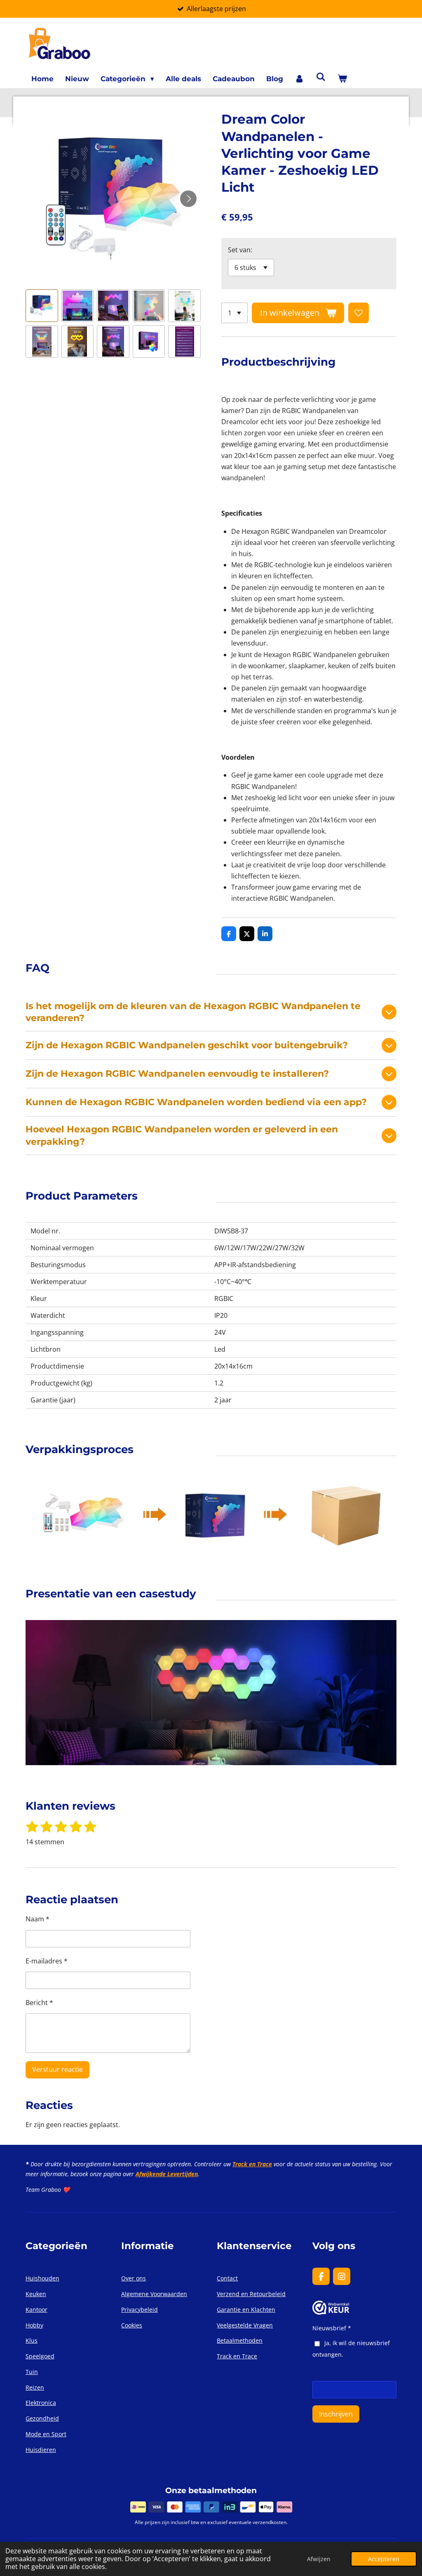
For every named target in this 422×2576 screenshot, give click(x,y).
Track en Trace (252, 2164)
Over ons (134, 2278)
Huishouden (42, 2278)
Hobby (34, 2325)
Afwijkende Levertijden (167, 2174)
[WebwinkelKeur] (331, 2312)
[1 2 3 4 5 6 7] (234, 313)
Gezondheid (42, 2418)
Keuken (36, 2294)
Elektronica (41, 2403)
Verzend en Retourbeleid (251, 2294)
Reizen (35, 2387)
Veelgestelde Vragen (245, 2325)
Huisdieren (41, 2450)
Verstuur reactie (57, 2069)
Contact (227, 2278)
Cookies (132, 2325)
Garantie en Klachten (246, 2309)
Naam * (38, 1919)
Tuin (32, 2372)
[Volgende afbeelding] (188, 199)
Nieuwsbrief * (332, 2328)
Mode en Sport (46, 2434)
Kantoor (36, 2309)
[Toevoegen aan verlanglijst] (359, 313)
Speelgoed (40, 2356)
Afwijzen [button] (319, 2559)
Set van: (240, 250)
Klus (32, 2340)
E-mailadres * (47, 1961)
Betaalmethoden (240, 2340)
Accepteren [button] (384, 2559)
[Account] (300, 79)
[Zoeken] (321, 77)
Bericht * (39, 2003)
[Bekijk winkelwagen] (342, 79)
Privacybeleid (139, 2309)
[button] (42, 306)
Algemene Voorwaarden (154, 2294)
